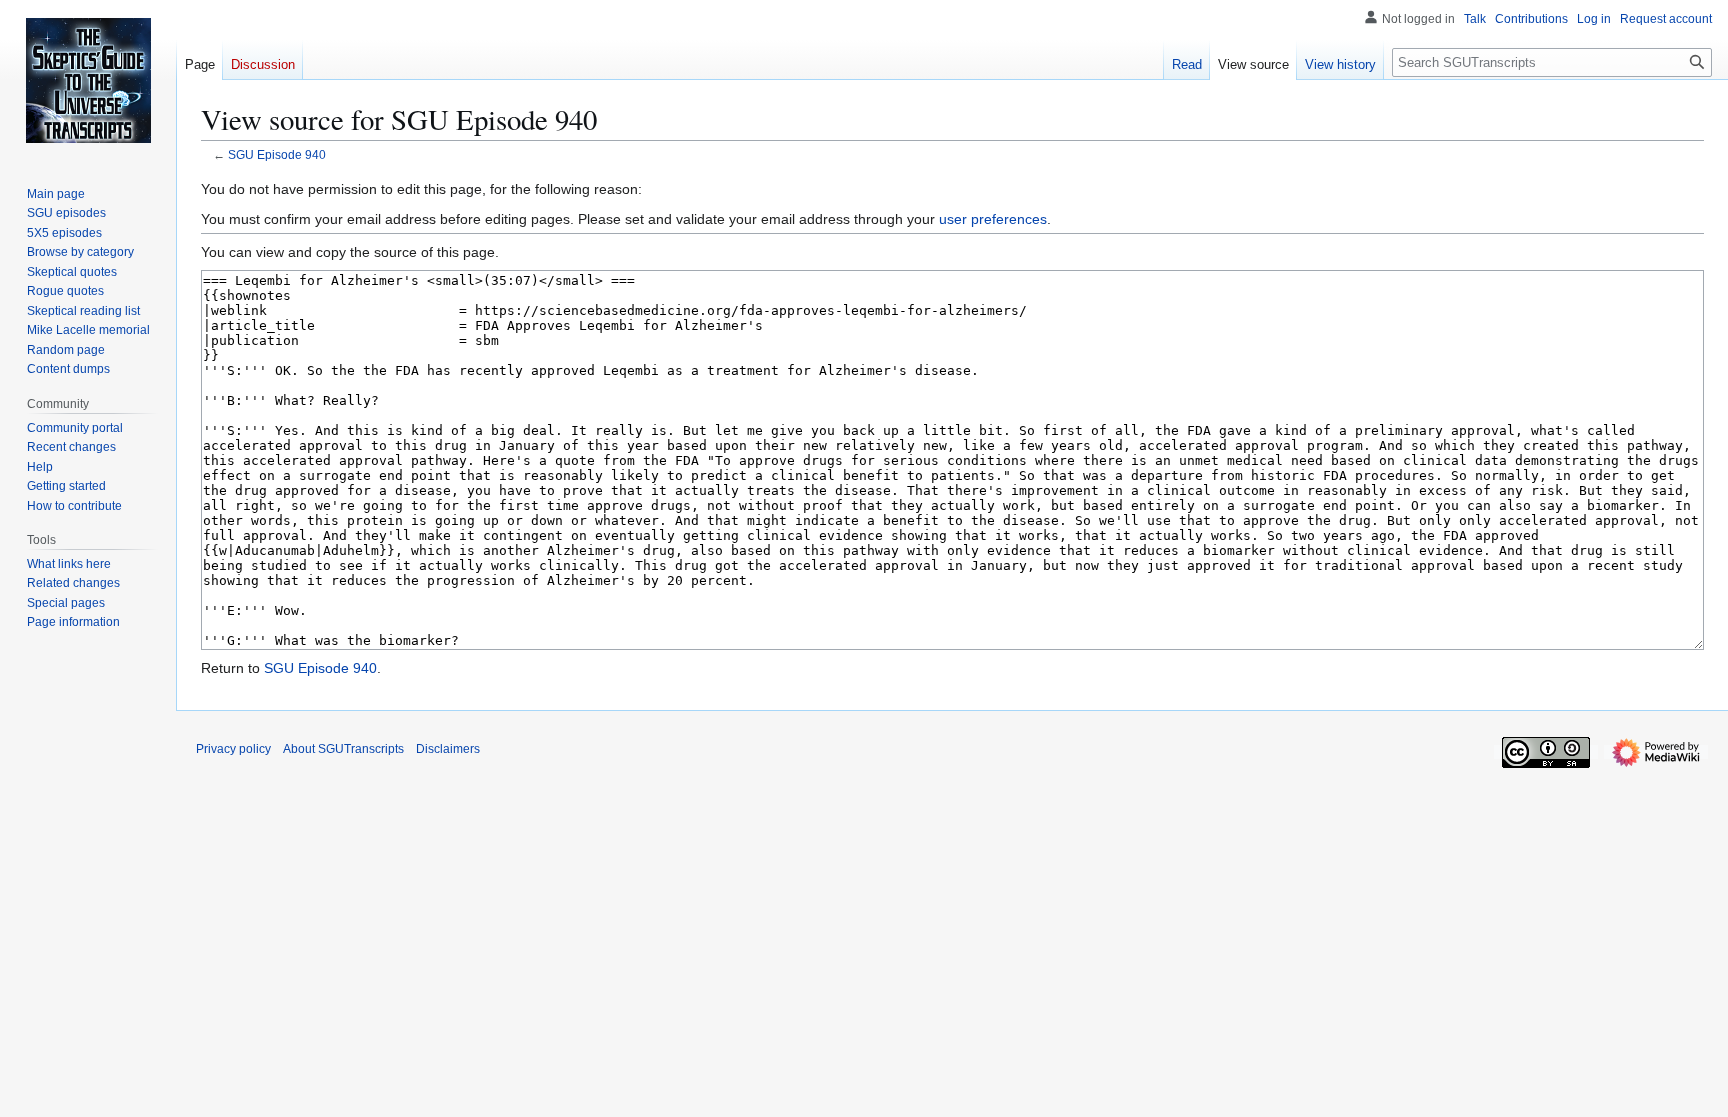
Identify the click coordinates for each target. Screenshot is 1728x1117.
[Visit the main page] (88, 80)
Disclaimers (448, 749)
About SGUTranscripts (343, 749)
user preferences (993, 219)
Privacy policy (233, 749)
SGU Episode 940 (277, 154)
